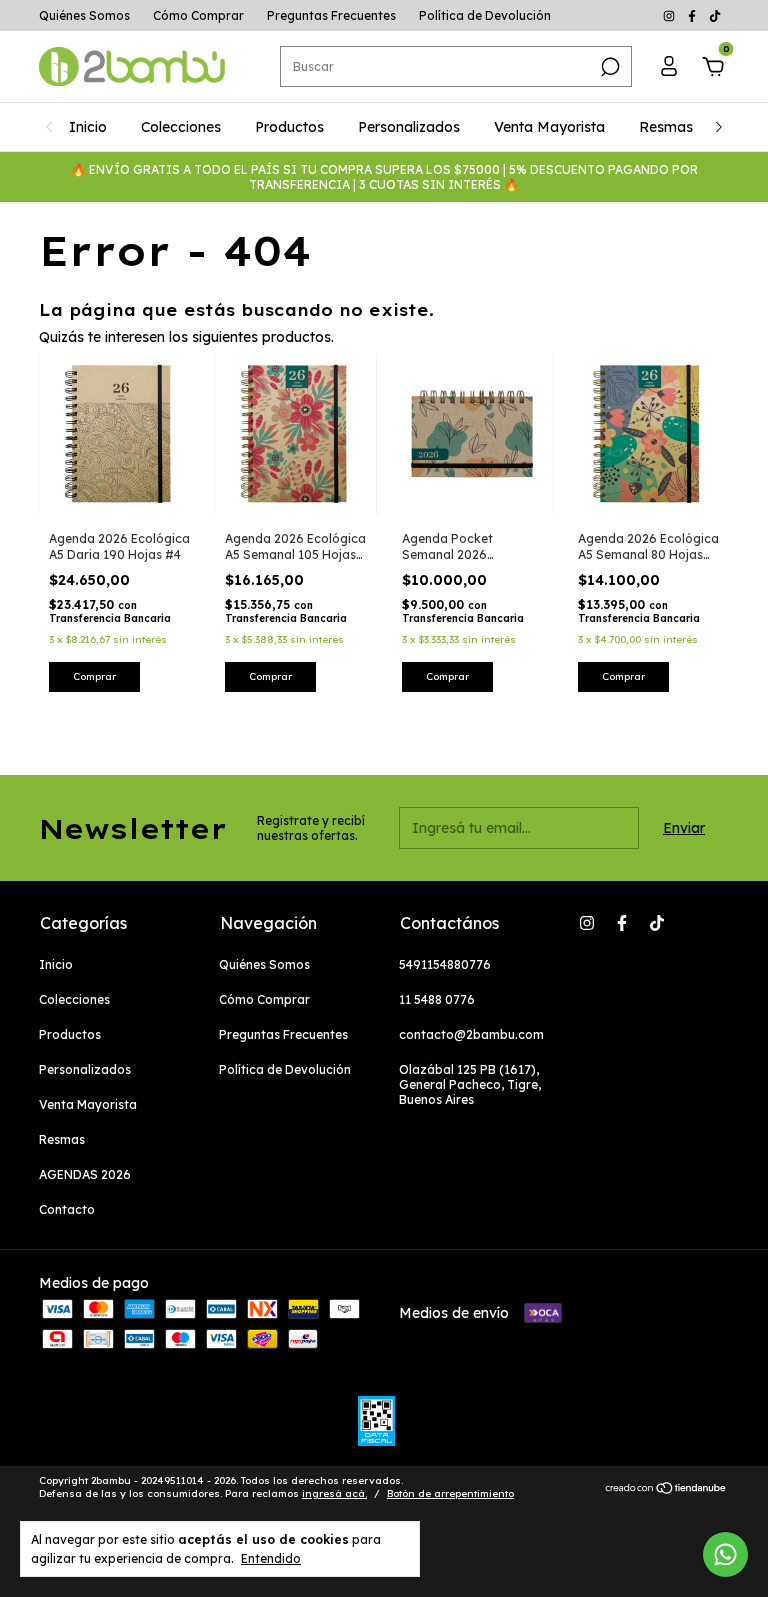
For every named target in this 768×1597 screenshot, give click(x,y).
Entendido (271, 1558)
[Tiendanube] (666, 1490)
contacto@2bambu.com (471, 1034)
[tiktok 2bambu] (715, 15)
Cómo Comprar (198, 15)
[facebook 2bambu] (693, 15)
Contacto (67, 1209)
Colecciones (181, 127)
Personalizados (409, 127)
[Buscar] (608, 67)
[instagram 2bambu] (670, 15)
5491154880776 (445, 964)
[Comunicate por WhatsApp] (725, 1554)
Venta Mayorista (549, 127)
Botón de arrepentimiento (450, 1493)
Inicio (88, 127)
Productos (289, 127)
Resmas (666, 127)
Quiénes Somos (84, 15)
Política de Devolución (485, 15)
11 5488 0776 (437, 999)
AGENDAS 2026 (85, 1174)
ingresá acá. (334, 1493)
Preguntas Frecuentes (331, 15)
